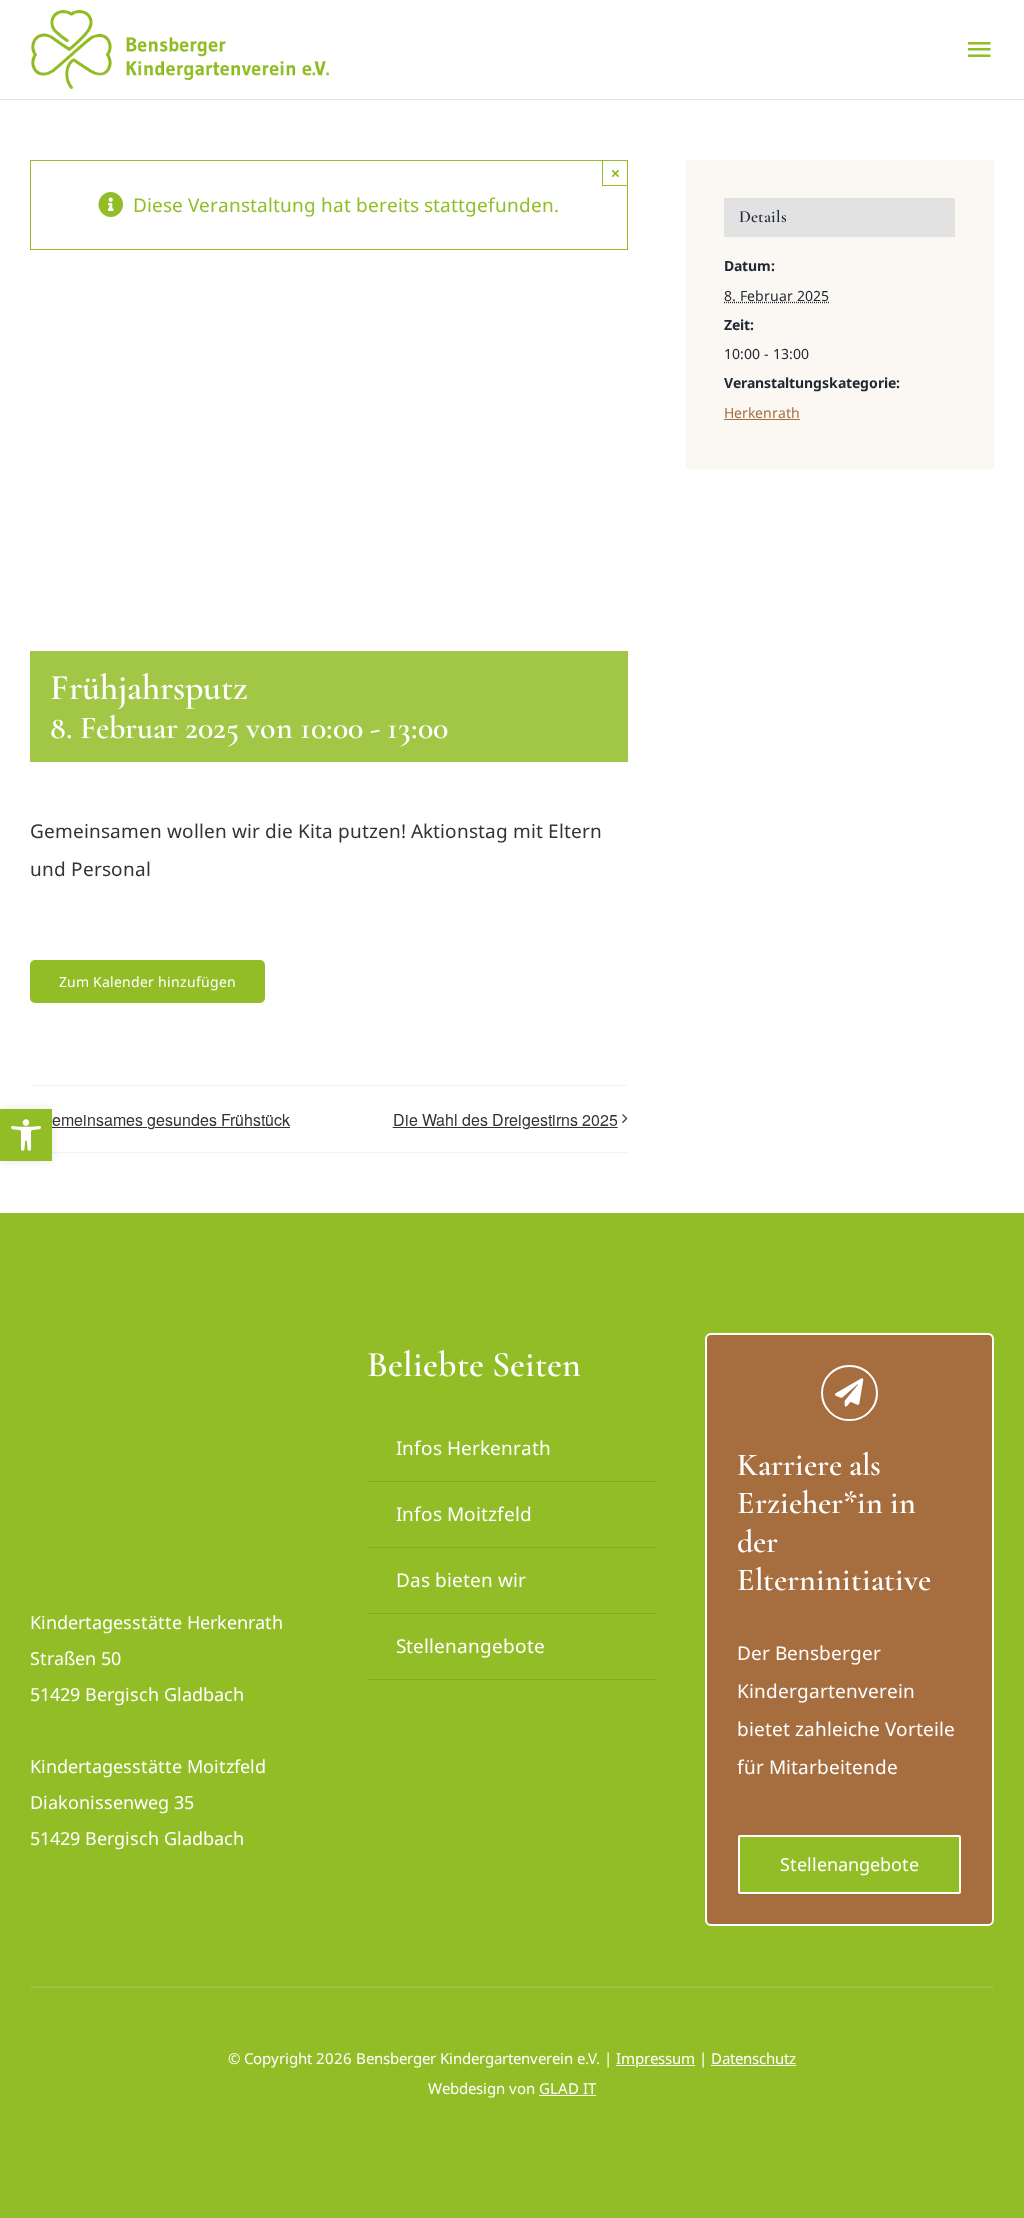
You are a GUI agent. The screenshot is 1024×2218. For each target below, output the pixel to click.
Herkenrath (762, 412)
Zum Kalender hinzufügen (147, 981)
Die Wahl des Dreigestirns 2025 (505, 1119)
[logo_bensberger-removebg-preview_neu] (143, 1352)
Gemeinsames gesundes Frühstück (165, 1119)
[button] (26, 1135)
